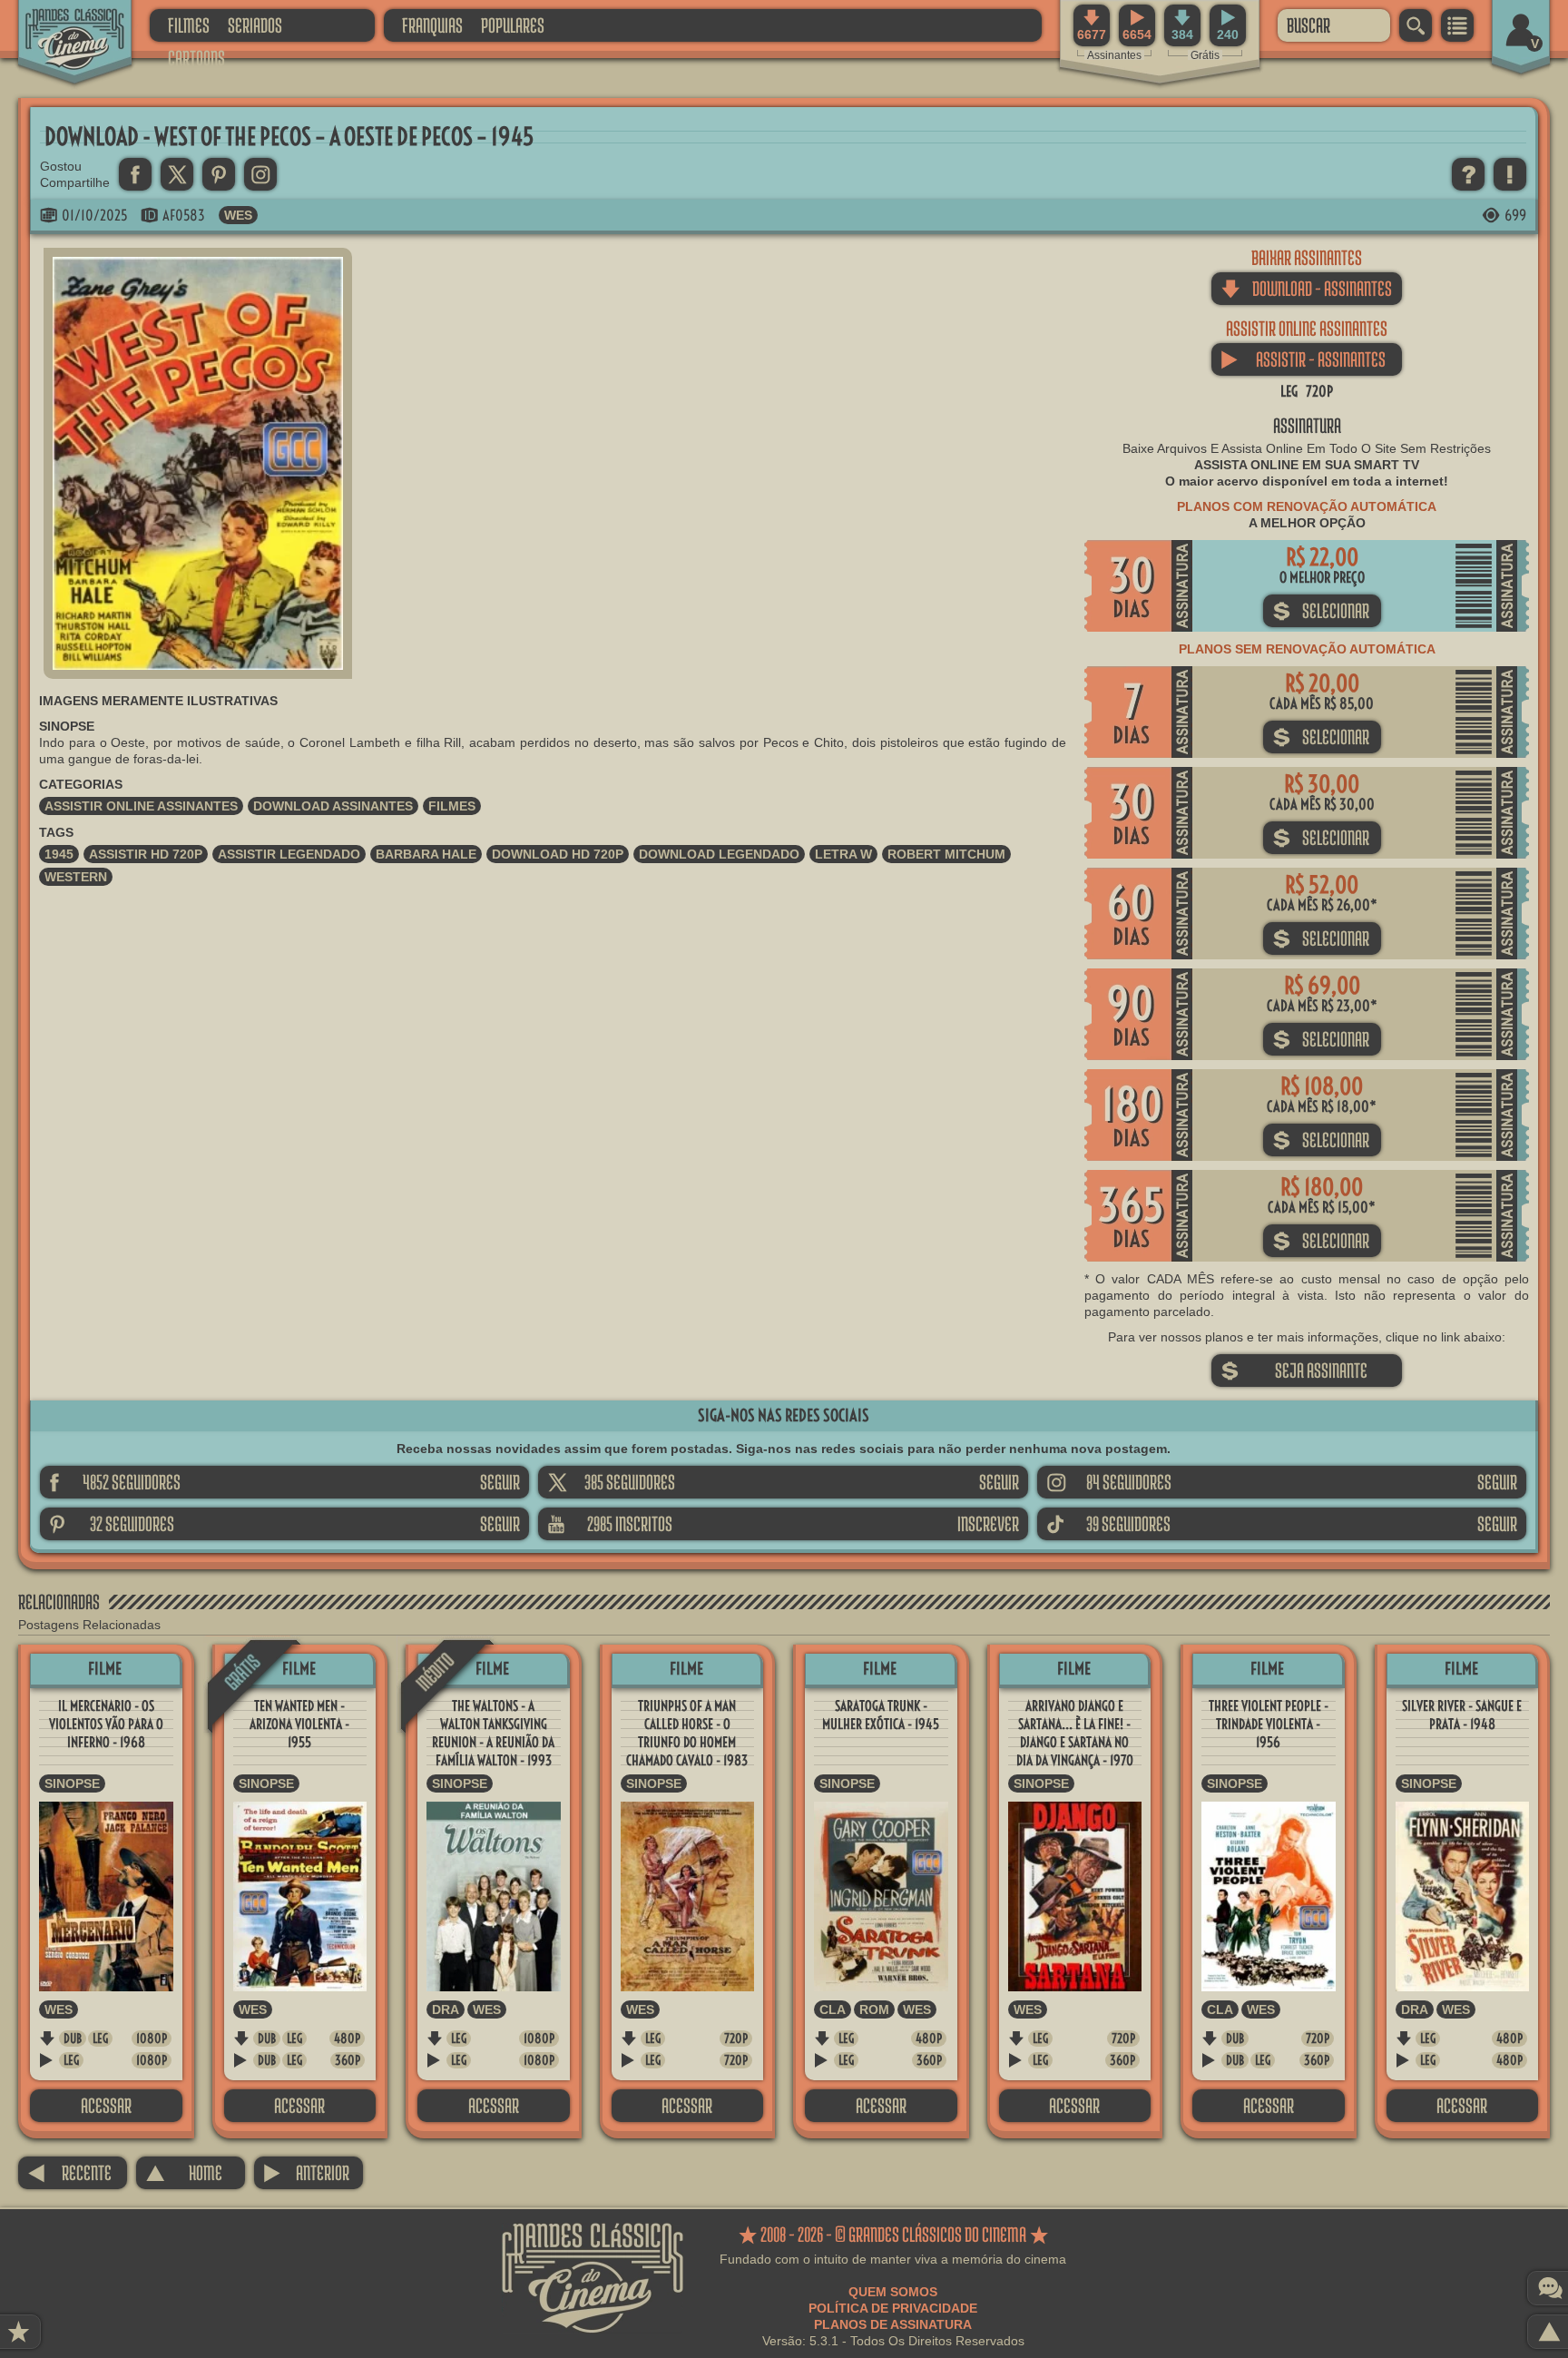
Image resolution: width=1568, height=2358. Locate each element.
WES (238, 215)
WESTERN (76, 877)
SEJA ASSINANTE (1294, 1370)
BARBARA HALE (426, 854)
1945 (59, 854)
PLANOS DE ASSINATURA (893, 2324)
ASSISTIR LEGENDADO (289, 854)
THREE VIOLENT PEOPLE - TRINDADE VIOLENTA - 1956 (1269, 1724)
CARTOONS (196, 58)
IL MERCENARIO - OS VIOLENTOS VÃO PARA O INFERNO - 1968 (106, 1724)
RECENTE (69, 2172)
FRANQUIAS (432, 25)
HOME (184, 2172)
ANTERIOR (306, 2172)
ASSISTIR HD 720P (146, 854)
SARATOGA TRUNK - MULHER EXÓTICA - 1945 (881, 1715)
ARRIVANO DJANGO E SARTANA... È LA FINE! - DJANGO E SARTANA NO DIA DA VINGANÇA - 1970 (1075, 1733)
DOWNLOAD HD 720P (558, 854)
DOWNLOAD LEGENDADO (719, 854)
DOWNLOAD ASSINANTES (333, 806)
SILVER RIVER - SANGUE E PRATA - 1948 (1462, 1715)
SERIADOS (255, 25)
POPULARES (513, 25)
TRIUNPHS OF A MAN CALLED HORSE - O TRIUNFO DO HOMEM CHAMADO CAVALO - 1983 (687, 1733)
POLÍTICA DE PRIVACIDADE (893, 2308)
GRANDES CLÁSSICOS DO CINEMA (59, 25)
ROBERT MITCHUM (946, 854)
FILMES (189, 25)
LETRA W (843, 854)
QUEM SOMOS (893, 2292)
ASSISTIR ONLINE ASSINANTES (141, 806)
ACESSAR (106, 2105)
